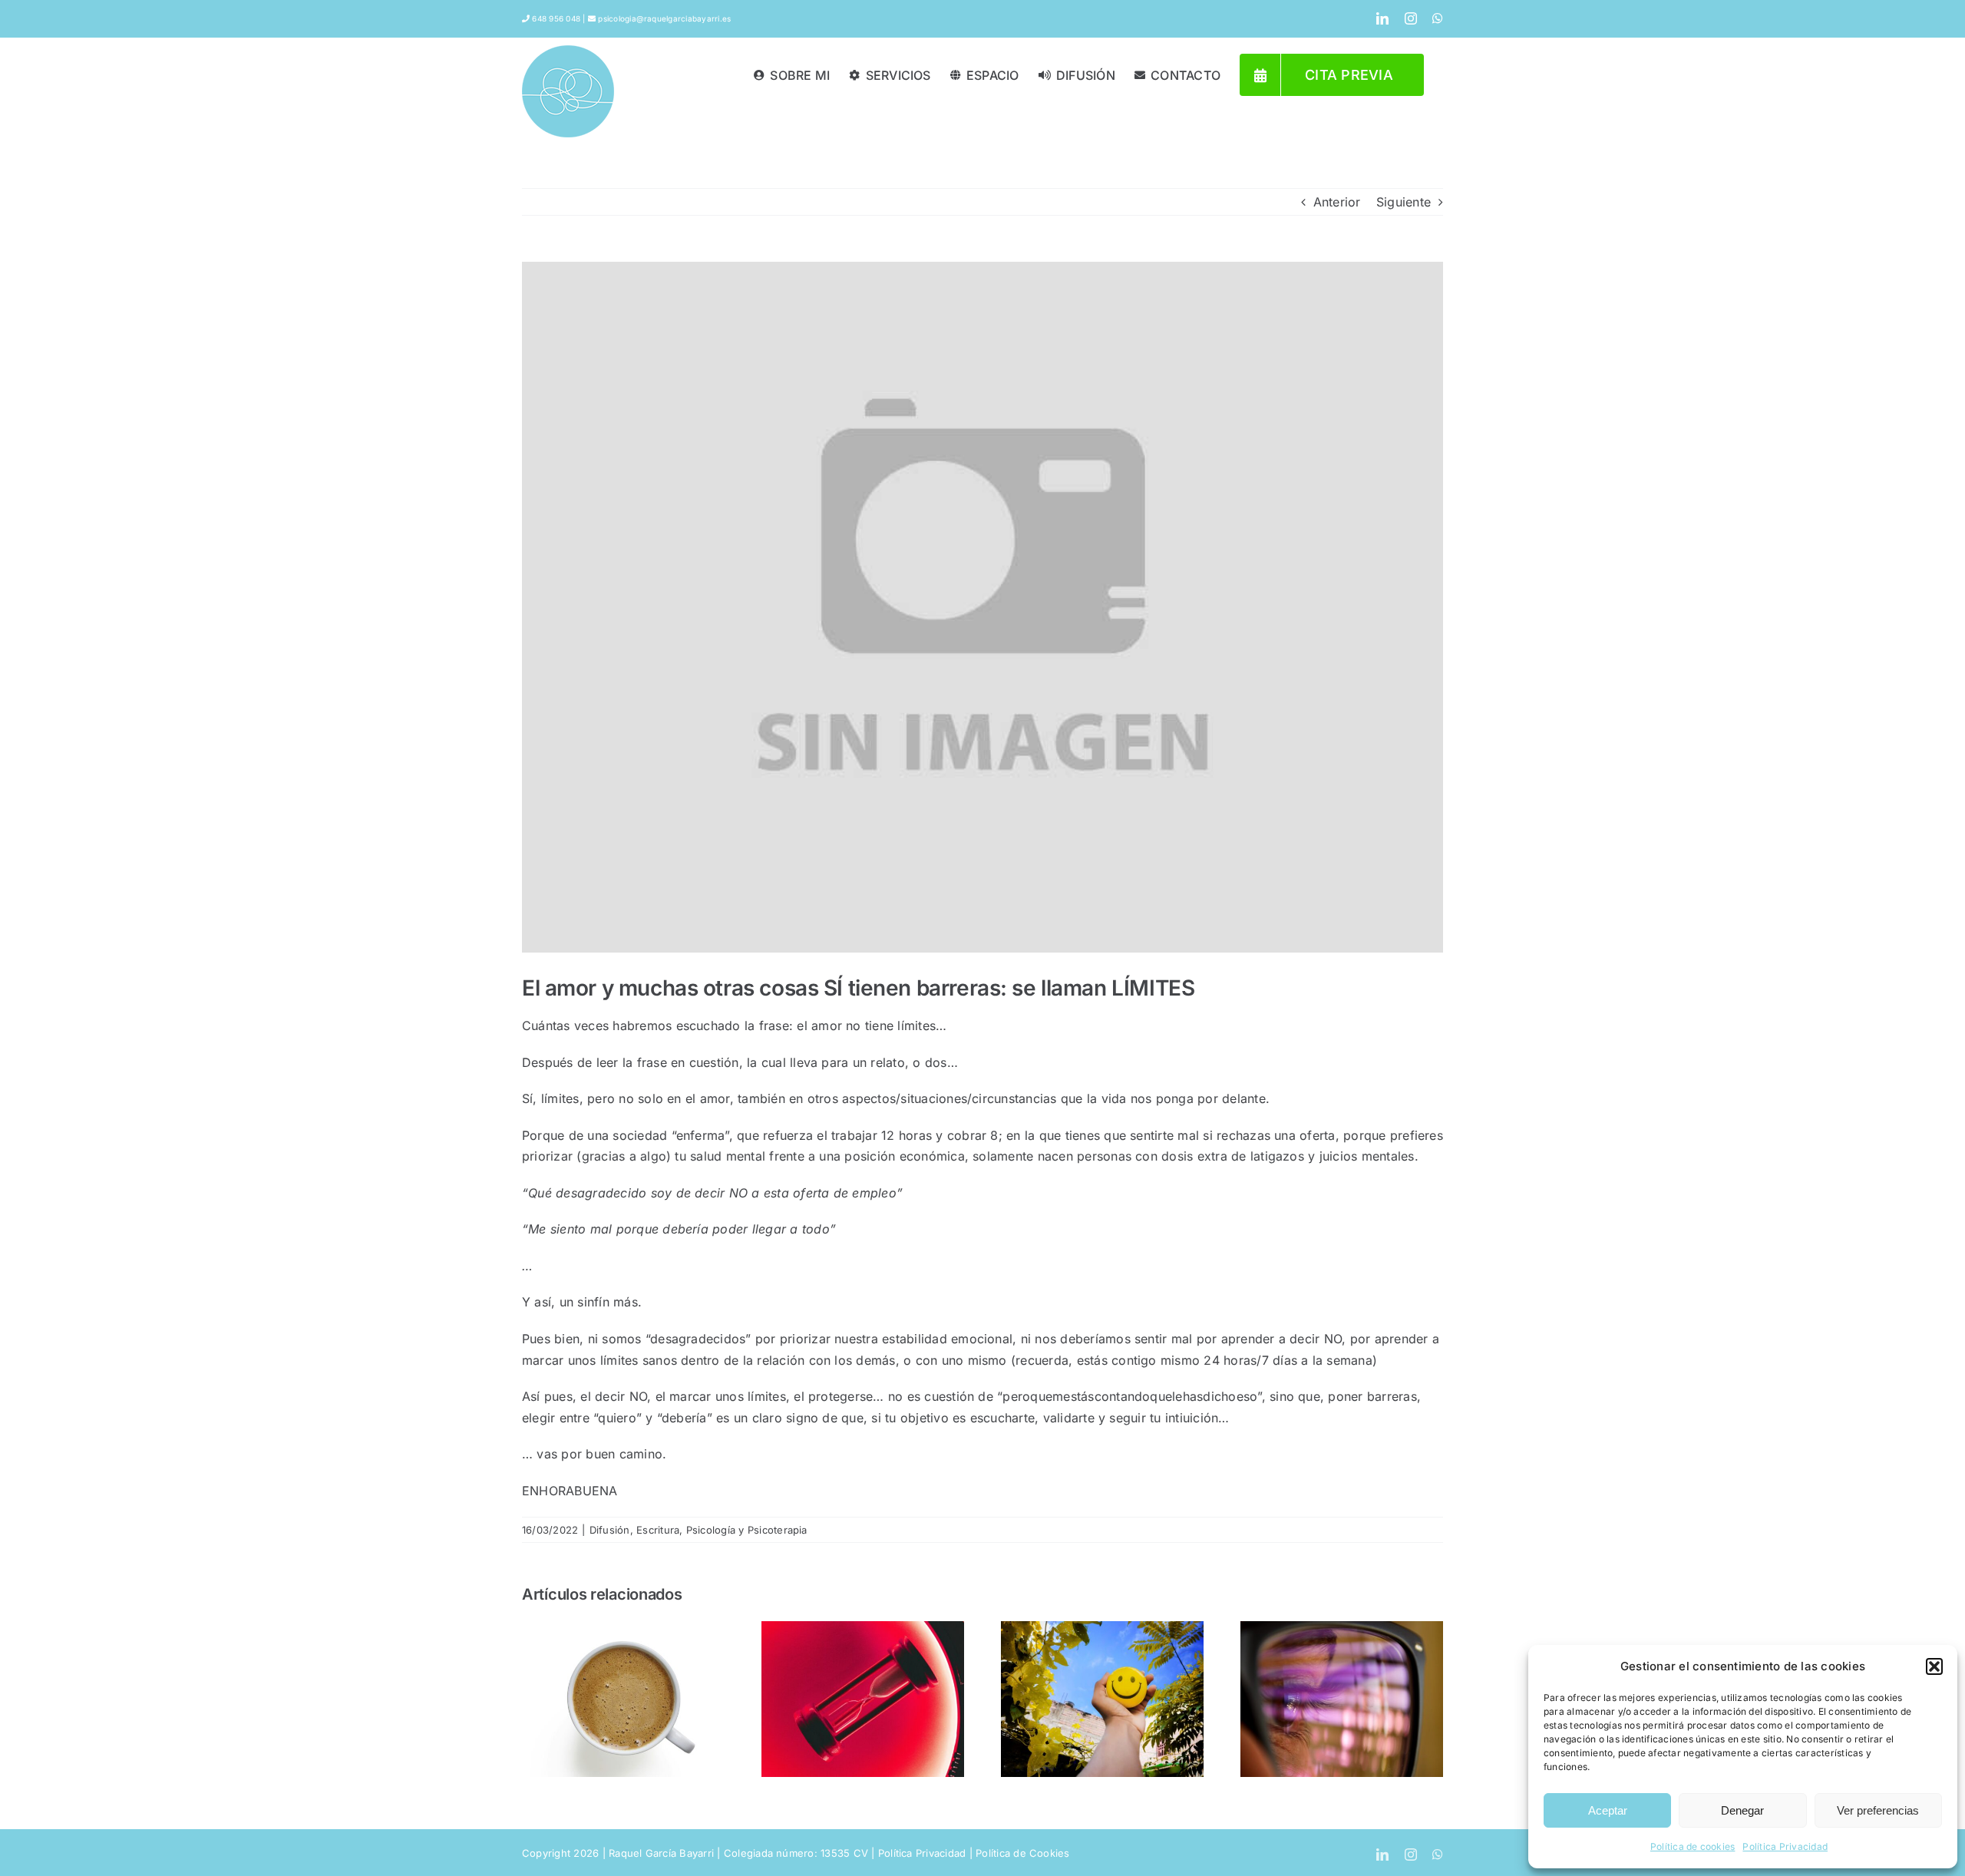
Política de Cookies (1023, 1853)
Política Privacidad (1785, 1846)
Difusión (610, 1530)
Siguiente (1404, 202)
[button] (1934, 1666)
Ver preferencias (1878, 1810)
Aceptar (1608, 1810)
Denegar (1742, 1810)
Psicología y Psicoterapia (747, 1530)
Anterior (1337, 202)
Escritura (658, 1530)
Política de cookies (1693, 1846)
